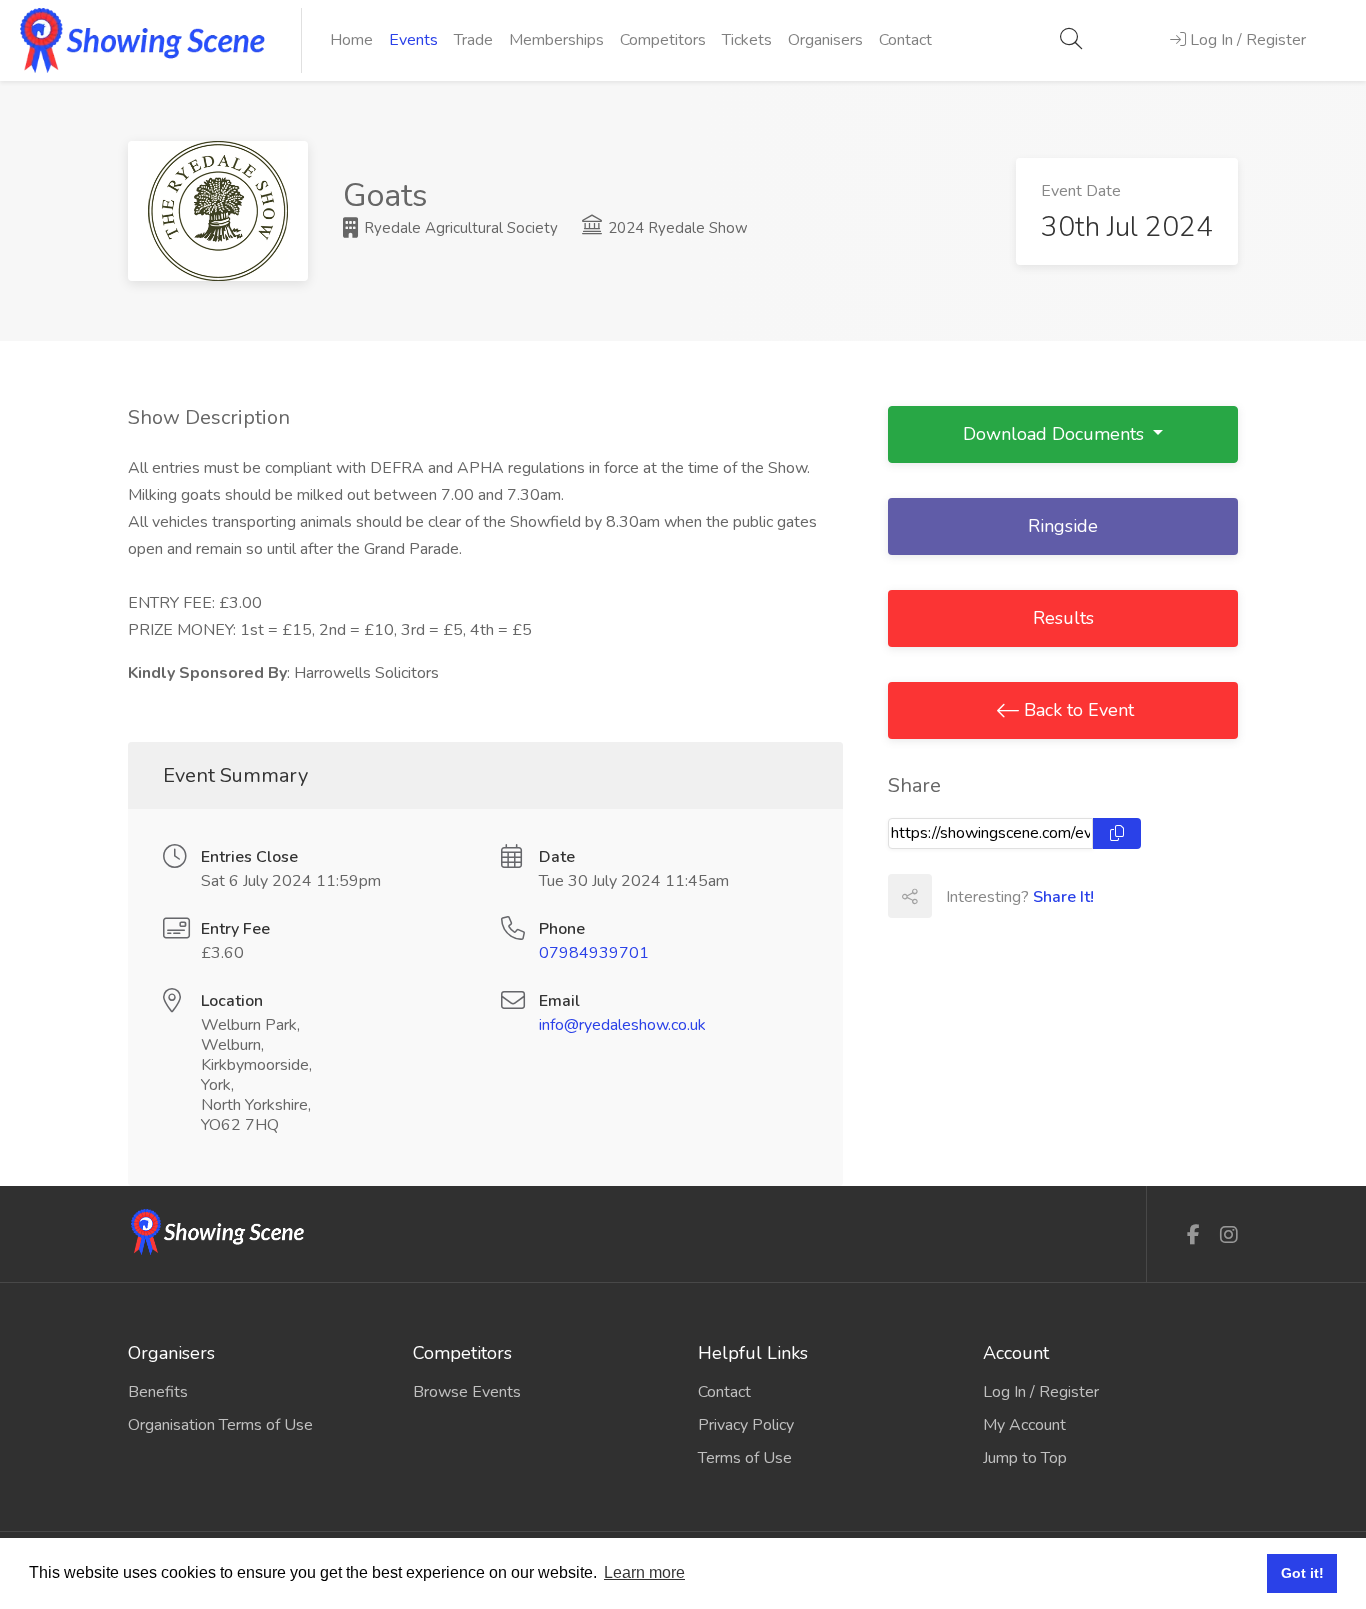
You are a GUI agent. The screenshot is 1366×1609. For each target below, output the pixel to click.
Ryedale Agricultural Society (459, 228)
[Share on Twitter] (997, 896)
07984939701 (594, 953)
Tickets (747, 40)
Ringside (1063, 526)
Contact (905, 40)
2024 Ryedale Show (676, 228)
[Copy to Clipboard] (1117, 833)
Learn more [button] (644, 1572)
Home (351, 40)
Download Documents (1056, 434)
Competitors (663, 40)
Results (1063, 618)
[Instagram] (1229, 1235)
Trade (473, 40)
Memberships (556, 40)
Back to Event (1076, 710)
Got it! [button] (1302, 1573)
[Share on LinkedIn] (1041, 896)
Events (413, 40)
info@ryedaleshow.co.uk (622, 1025)
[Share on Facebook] (953, 896)
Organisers (825, 40)
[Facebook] (1193, 1235)
